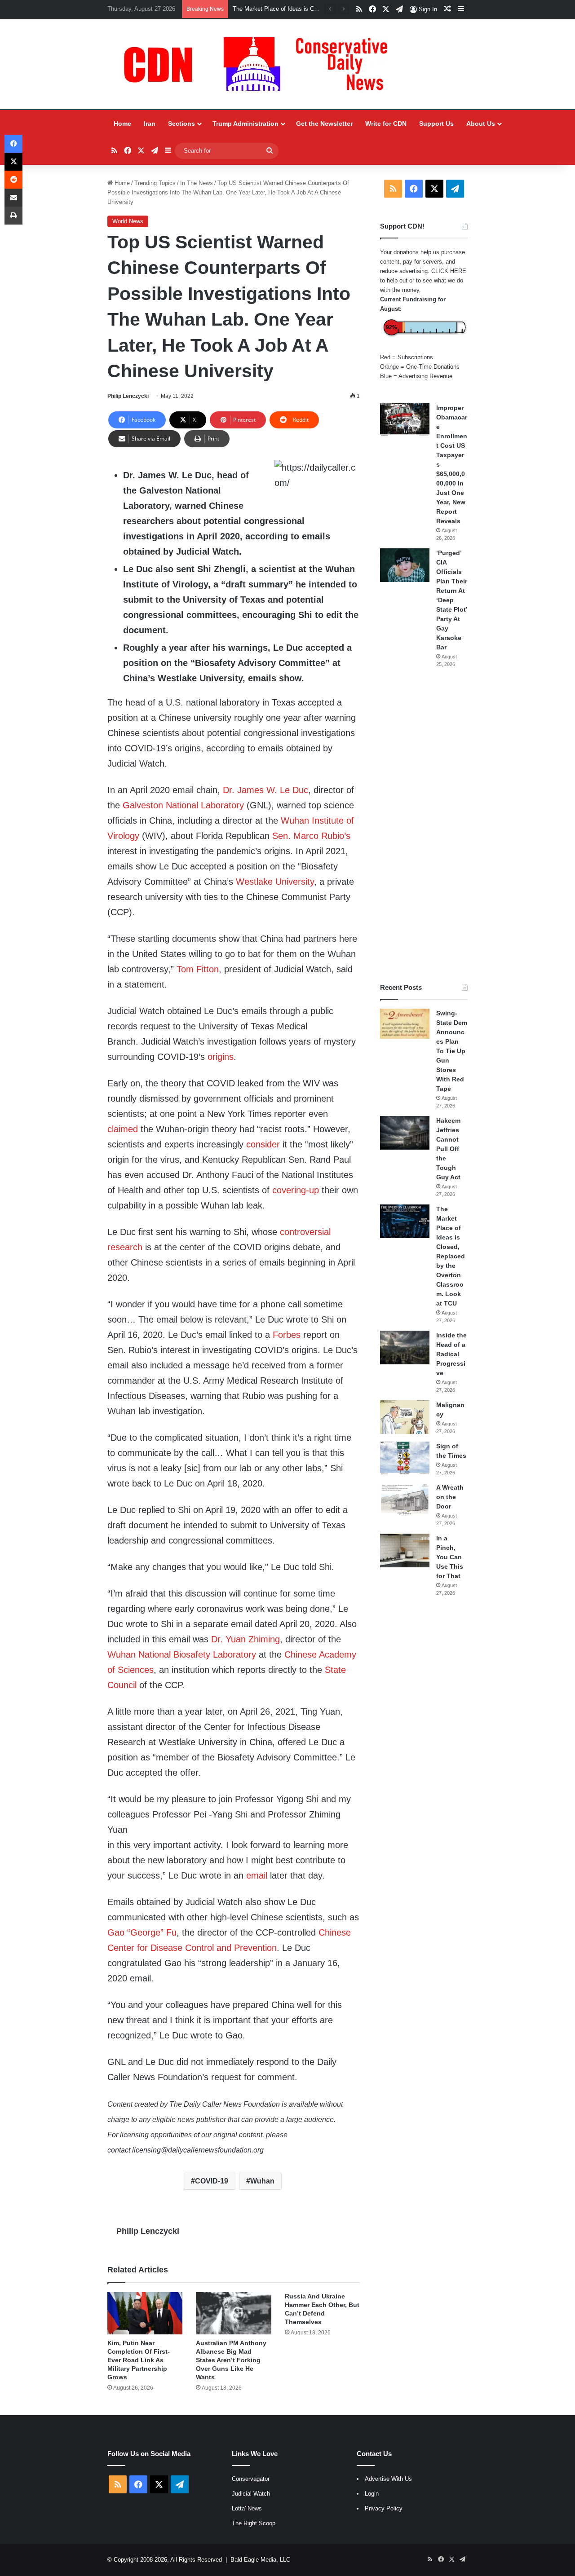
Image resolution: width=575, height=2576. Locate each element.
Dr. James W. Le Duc (265, 790)
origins (221, 1057)
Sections (181, 124)
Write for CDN (386, 124)
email (257, 1875)
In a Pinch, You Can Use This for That (450, 1557)
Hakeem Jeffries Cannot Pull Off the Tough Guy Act (448, 1149)
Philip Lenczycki (128, 396)
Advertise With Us (388, 2479)
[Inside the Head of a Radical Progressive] (405, 1348)
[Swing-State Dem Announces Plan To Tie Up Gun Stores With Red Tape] (405, 1024)
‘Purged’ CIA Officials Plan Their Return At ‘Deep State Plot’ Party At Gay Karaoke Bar (452, 600)
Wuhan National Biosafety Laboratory (182, 1654)
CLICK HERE (449, 271)
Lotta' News (247, 2508)
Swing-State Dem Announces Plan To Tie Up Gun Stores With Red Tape (452, 1051)
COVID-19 (212, 2181)
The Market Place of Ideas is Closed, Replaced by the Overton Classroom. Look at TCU (451, 1256)
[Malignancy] (405, 1417)
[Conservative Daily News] (260, 64)
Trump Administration (245, 124)
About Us (481, 124)
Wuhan (262, 2181)
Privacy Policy (384, 2508)
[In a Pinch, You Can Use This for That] (405, 1550)
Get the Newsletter (324, 124)
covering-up (296, 1190)
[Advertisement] (424, 825)
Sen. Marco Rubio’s (311, 836)
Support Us (436, 124)
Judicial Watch (251, 2494)
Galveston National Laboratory (183, 805)
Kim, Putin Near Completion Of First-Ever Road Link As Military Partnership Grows (139, 2360)
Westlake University (275, 882)
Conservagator (251, 2479)
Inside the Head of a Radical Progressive (451, 1354)
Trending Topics (155, 183)
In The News (197, 183)
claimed (123, 1129)
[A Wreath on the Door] (405, 1500)
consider (263, 1144)
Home (122, 124)
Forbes (287, 1335)
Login (372, 2494)
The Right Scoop (254, 2523)
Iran (150, 124)
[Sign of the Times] (405, 1458)
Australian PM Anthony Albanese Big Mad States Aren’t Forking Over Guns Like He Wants (231, 2360)
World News (128, 221)
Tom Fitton (198, 969)
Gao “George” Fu (142, 1932)
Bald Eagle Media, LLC (260, 2560)
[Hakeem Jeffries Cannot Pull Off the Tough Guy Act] (405, 1133)
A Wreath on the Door (450, 1497)
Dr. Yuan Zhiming (245, 1639)
